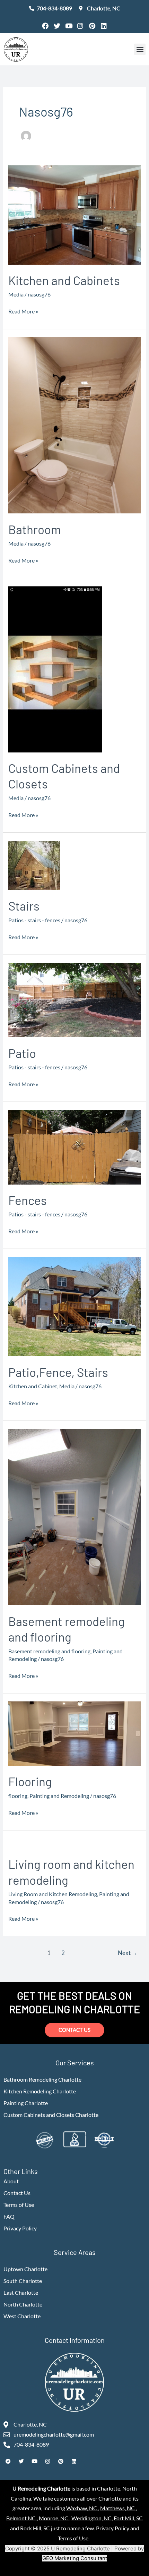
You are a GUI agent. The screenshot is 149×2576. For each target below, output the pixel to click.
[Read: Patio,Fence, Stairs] (74, 1306)
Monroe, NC (54, 2518)
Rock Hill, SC (35, 2528)
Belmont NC (21, 2518)
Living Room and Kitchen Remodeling (53, 1894)
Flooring (30, 1781)
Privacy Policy (20, 2228)
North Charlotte (23, 2304)
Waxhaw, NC (82, 2508)
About (11, 2181)
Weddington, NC (91, 2518)
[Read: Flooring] (74, 1733)
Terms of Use (19, 2205)
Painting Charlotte (26, 2103)
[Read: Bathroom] (74, 425)
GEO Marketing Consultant (75, 2558)
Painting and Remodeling (59, 1796)
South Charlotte (23, 2281)
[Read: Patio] (74, 999)
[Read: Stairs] (34, 865)
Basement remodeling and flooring (49, 1651)
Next (128, 1953)
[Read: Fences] (74, 1147)
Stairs (24, 906)
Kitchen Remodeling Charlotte (40, 2091)
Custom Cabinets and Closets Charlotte (51, 2115)
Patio (22, 1053)
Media (16, 294)
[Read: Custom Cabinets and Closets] (55, 669)
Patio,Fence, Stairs (58, 1372)
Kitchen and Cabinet (33, 1386)
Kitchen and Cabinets (64, 280)
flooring (18, 1796)
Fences (28, 1200)
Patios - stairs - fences (34, 920)
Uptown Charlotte (25, 2269)
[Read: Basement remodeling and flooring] (74, 1516)
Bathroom (35, 529)
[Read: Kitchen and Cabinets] (74, 214)
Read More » (23, 310)
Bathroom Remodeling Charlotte (42, 2080)
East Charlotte (21, 2293)
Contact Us (17, 2193)
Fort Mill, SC (128, 2518)
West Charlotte (22, 2316)
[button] (140, 49)
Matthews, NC (118, 2508)
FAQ (9, 2217)
